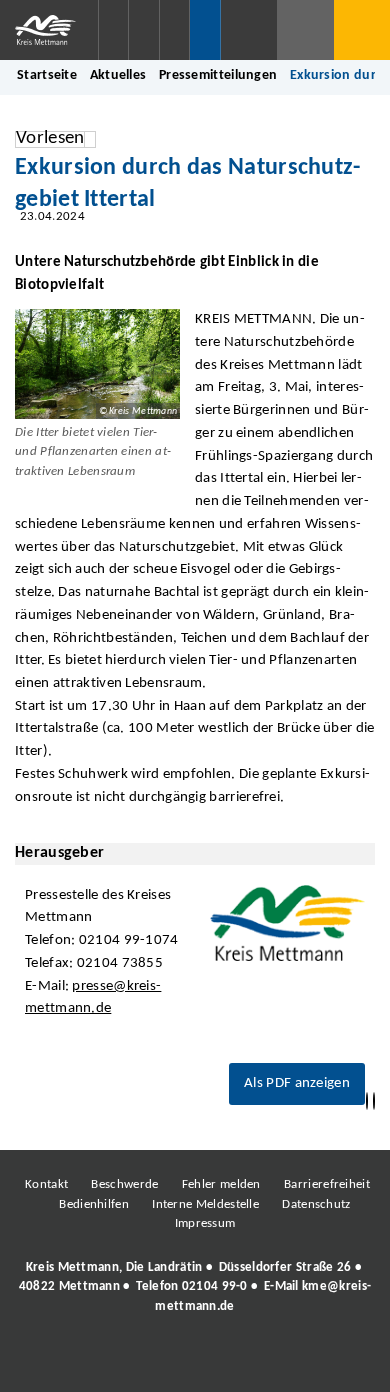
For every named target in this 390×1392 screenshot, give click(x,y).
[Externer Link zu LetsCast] (328, 1361)
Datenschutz (316, 1204)
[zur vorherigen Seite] (367, 1101)
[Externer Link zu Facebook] (58, 1361)
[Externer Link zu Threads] (148, 1361)
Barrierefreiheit (327, 1184)
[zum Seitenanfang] (374, 1101)
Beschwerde (124, 1184)
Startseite (47, 75)
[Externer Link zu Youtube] (238, 1361)
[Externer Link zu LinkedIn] (193, 1361)
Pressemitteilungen (218, 75)
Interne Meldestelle (205, 1204)
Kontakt (46, 1184)
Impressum (205, 1223)
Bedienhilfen (94, 1204)
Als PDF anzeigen (297, 1083)
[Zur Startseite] (49, 30)
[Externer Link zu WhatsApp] (283, 1361)
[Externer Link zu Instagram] (103, 1361)
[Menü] (362, 30)
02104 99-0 (215, 1286)
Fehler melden (221, 1184)
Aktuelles (118, 75)
